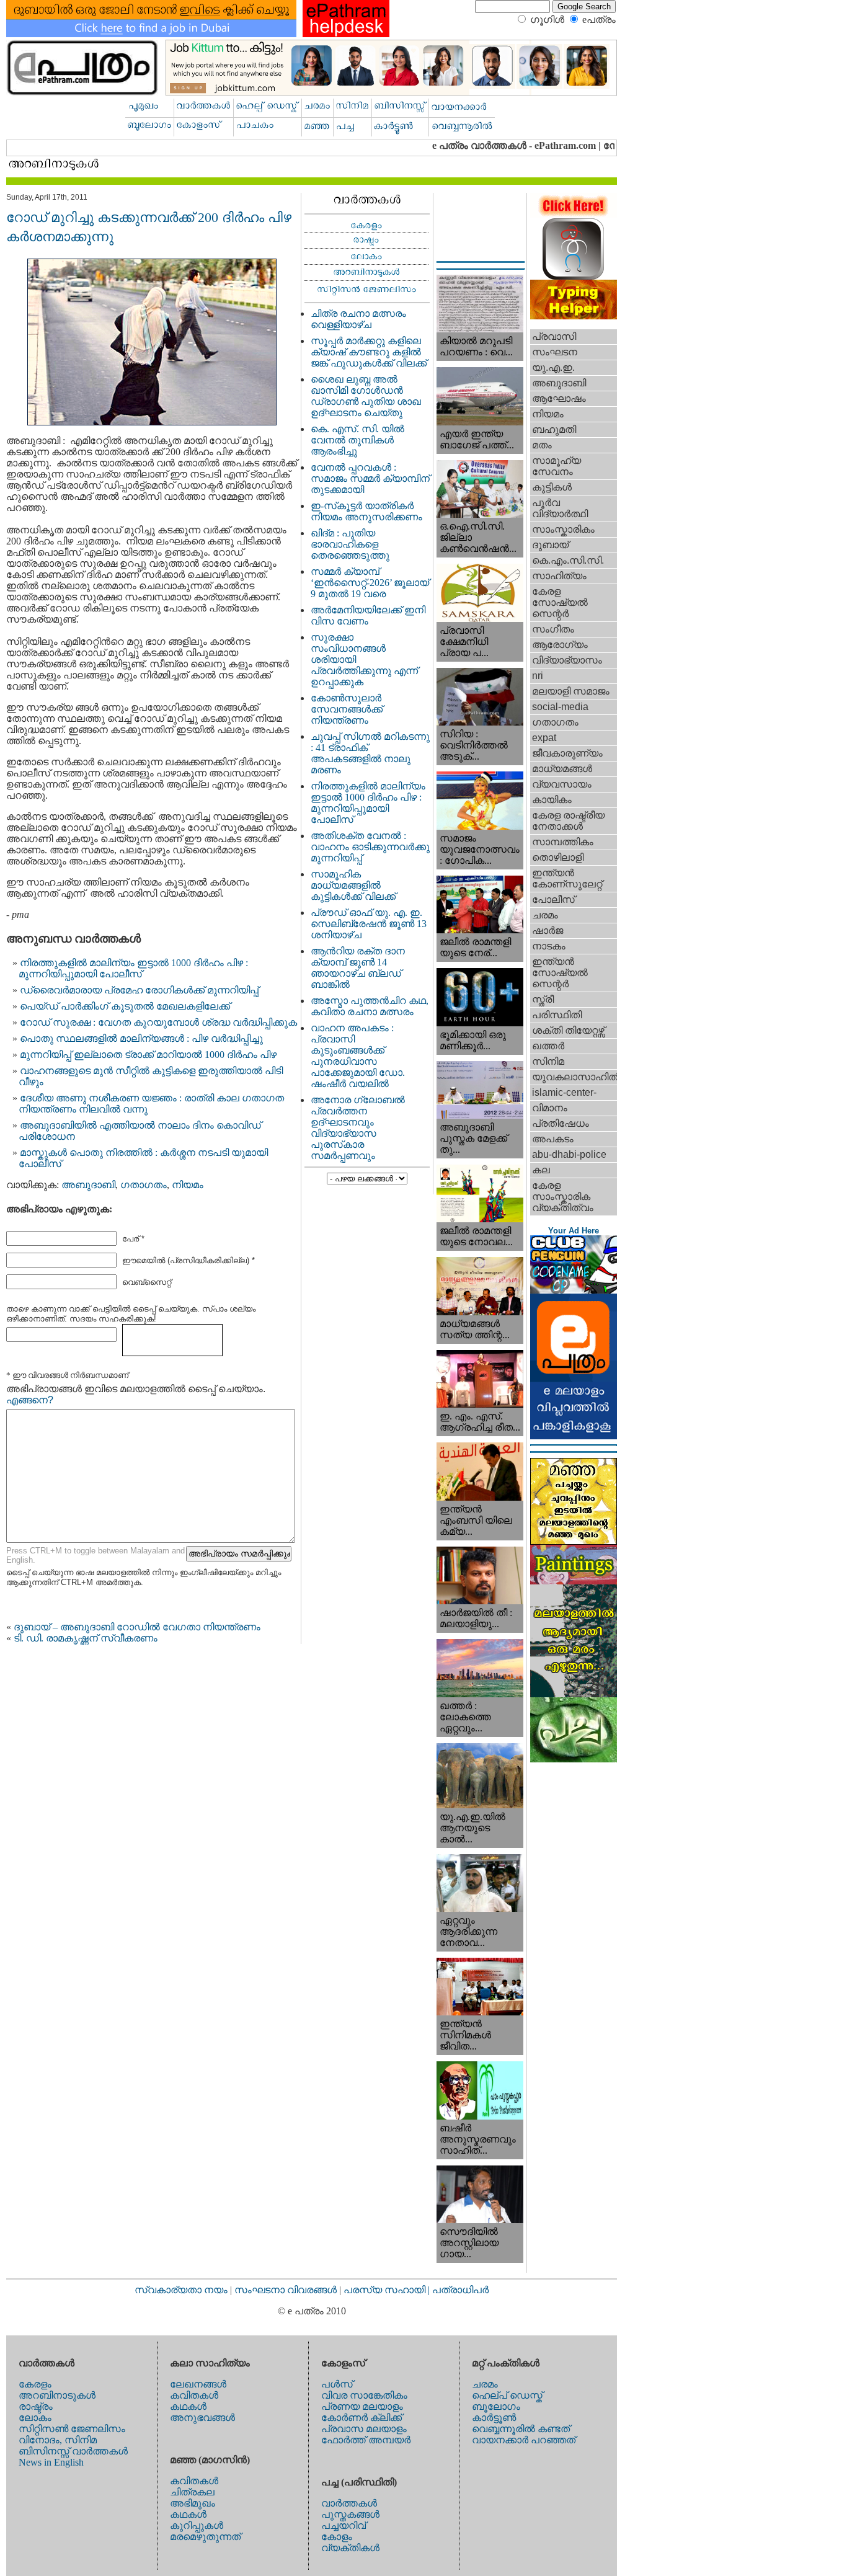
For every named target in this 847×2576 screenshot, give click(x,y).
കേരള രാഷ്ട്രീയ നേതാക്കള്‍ (568, 821)
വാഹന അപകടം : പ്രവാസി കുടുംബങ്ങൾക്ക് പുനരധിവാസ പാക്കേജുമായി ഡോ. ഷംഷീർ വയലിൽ (358, 1056)
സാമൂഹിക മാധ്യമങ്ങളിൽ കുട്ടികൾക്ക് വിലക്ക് (353, 885)
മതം (542, 445)
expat (544, 738)
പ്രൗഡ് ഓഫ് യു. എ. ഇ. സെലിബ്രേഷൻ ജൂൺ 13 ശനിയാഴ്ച (369, 924)
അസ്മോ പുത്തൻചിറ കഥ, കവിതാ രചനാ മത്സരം (370, 1006)
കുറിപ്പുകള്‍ (197, 2525)
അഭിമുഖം (193, 2503)
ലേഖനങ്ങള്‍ (198, 2384)
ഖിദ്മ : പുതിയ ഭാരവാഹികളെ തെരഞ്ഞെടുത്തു (350, 544)
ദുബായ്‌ (550, 545)
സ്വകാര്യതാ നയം (181, 2290)
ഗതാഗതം (144, 1185)
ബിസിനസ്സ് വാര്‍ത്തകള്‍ (73, 2451)
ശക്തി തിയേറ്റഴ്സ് (568, 1030)
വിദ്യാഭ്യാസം (567, 660)
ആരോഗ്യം (560, 645)
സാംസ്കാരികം (563, 529)
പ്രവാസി (554, 336)
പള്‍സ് (337, 2384)
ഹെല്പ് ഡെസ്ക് (507, 2395)
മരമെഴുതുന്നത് (205, 2537)
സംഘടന (555, 352)
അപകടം (553, 1139)
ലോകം (35, 2418)
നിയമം (188, 1185)
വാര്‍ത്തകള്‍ (349, 2503)
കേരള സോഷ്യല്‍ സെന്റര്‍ (560, 602)
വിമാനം (550, 1108)
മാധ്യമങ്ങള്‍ (562, 769)
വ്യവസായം (562, 784)
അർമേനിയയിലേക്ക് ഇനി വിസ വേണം (368, 615)
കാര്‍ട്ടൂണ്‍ (494, 2418)
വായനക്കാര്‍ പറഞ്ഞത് (524, 2440)
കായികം (552, 800)
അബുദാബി (88, 1185)
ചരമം (545, 915)
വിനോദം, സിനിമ (58, 2440)
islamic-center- (564, 1092)
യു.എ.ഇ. (553, 367)
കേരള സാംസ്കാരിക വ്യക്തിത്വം (563, 1197)
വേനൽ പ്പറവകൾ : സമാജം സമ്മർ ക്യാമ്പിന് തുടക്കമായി (370, 478)
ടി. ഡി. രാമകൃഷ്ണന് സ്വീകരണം (86, 1638)
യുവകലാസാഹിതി (574, 1077)
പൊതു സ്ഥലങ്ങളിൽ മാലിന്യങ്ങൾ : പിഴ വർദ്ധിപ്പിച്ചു (141, 1038)
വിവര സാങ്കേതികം (364, 2395)
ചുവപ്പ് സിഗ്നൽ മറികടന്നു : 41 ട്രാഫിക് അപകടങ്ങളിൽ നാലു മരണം (370, 753)
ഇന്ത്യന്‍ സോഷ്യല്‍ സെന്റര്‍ (560, 973)
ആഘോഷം (559, 398)
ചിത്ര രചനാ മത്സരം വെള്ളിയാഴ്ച (358, 319)
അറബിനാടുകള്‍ (57, 2395)
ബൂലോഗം (496, 2406)
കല (541, 1170)
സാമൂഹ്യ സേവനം (557, 466)
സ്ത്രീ (543, 999)
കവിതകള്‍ (194, 2395)
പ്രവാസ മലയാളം (364, 2429)
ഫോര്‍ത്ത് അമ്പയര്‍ (366, 2440)
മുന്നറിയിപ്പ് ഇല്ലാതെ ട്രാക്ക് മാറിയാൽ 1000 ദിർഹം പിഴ (148, 1055)
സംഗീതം (553, 629)
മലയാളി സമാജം (571, 691)
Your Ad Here (574, 1231)
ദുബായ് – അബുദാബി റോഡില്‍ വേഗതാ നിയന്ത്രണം (137, 1627)
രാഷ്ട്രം (36, 2406)
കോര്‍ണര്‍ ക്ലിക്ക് (361, 2418)
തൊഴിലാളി (558, 857)
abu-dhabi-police (569, 1154)
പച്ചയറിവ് (344, 2525)
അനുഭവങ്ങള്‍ (202, 2418)
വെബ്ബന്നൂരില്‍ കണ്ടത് (521, 2429)
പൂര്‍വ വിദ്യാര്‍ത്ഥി (560, 508)
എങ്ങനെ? (30, 1400)
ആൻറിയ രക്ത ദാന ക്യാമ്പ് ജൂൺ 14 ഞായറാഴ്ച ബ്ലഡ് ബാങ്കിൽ (358, 968)
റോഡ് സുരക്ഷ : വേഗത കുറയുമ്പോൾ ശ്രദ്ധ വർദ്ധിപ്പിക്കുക (158, 1022)
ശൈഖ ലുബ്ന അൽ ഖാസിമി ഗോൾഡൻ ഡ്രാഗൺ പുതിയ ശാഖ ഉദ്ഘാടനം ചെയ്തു (366, 396)
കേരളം (35, 2384)
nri (538, 676)
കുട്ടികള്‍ (552, 487)
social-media (560, 707)
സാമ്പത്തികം (563, 842)
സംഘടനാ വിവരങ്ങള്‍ (287, 2290)
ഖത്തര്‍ (548, 1046)
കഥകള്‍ (188, 2406)
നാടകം (549, 946)
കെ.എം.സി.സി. (568, 560)
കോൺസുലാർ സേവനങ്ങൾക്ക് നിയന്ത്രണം (347, 709)
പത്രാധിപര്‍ (460, 2290)
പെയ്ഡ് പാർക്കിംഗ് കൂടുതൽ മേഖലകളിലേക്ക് (125, 1006)
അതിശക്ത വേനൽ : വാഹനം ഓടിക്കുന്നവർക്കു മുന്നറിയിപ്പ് (370, 847)
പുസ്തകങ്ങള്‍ (350, 2514)
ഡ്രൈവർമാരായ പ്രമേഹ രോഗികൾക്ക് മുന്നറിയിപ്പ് (139, 990)
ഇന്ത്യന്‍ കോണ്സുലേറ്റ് (567, 878)
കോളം (337, 2537)
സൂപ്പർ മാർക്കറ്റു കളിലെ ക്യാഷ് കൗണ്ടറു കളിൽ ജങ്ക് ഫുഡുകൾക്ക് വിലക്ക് (369, 352)
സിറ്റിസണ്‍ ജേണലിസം (72, 2429)
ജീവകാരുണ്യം (567, 753)
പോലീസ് (553, 899)
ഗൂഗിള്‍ (547, 20)
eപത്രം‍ (599, 20)
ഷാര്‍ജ (548, 930)
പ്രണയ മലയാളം (362, 2406)
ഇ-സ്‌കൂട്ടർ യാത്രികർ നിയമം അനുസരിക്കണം (366, 511)
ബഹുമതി (554, 429)
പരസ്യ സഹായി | (388, 2290)
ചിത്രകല (192, 2492)
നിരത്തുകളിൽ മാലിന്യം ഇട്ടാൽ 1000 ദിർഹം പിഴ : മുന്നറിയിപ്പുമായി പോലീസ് (133, 968)
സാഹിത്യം (559, 576)
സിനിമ (548, 1061)
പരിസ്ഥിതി (557, 1015)
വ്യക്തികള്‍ (350, 2548)
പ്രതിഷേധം (561, 1123)
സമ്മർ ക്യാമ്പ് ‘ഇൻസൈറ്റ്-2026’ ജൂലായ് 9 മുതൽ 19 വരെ (370, 583)
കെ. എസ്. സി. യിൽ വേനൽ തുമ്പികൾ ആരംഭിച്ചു (357, 440)
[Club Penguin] (574, 1290)
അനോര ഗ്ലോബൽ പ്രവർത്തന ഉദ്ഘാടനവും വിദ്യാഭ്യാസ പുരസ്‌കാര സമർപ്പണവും (358, 1128)
